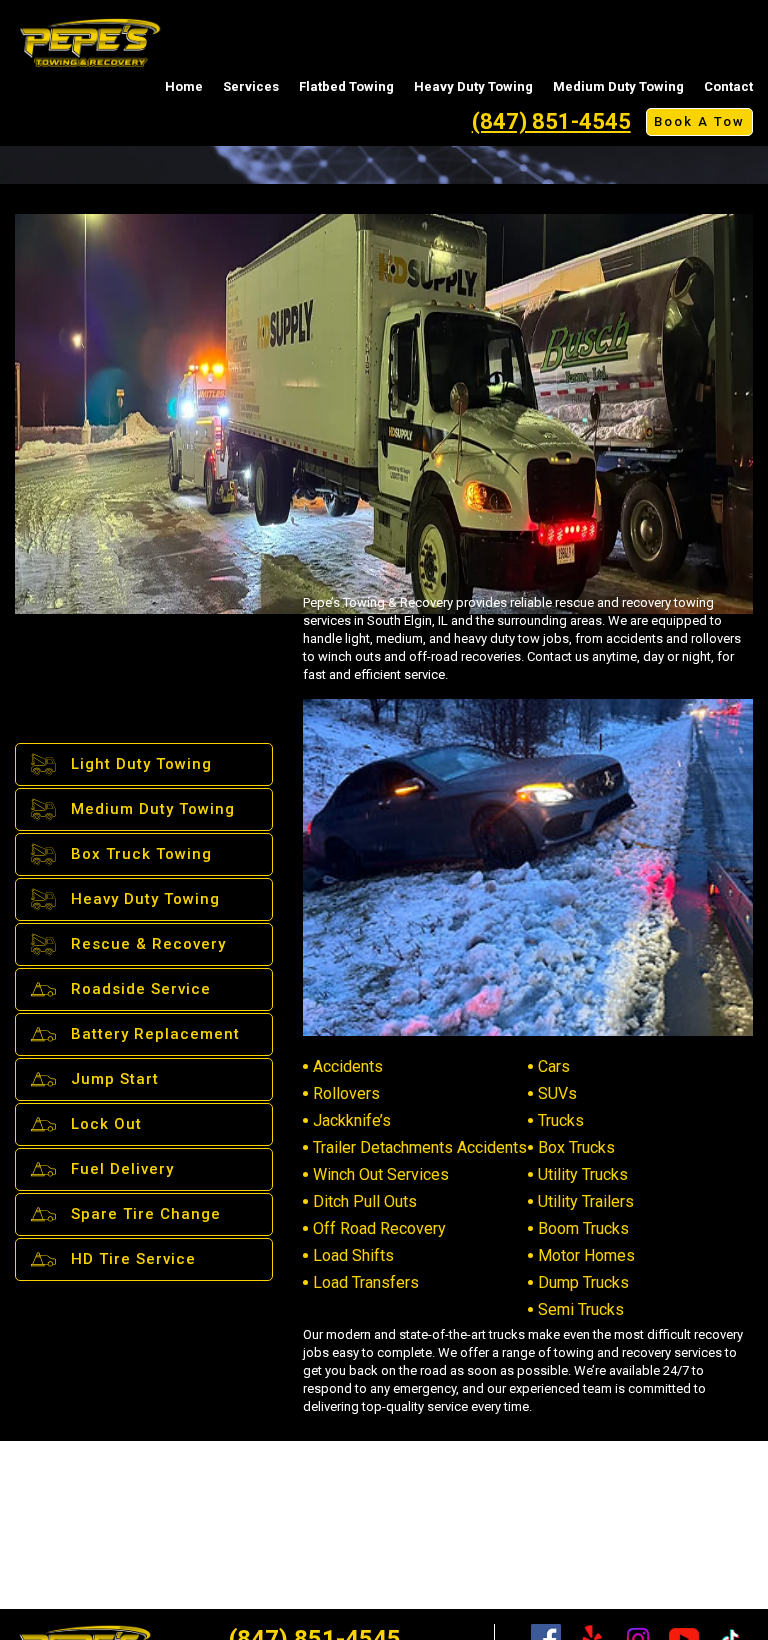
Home (184, 86)
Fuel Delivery (122, 1169)
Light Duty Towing (141, 764)
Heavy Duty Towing (473, 86)
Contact (728, 86)
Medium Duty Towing (618, 86)
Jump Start (115, 1079)
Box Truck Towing (141, 854)
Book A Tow (699, 121)
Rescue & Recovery (148, 944)
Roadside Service (141, 989)
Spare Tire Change (146, 1214)
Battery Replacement (155, 1034)
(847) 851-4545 (551, 121)
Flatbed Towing (346, 86)
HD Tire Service (133, 1259)
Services (251, 86)
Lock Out (106, 1124)
